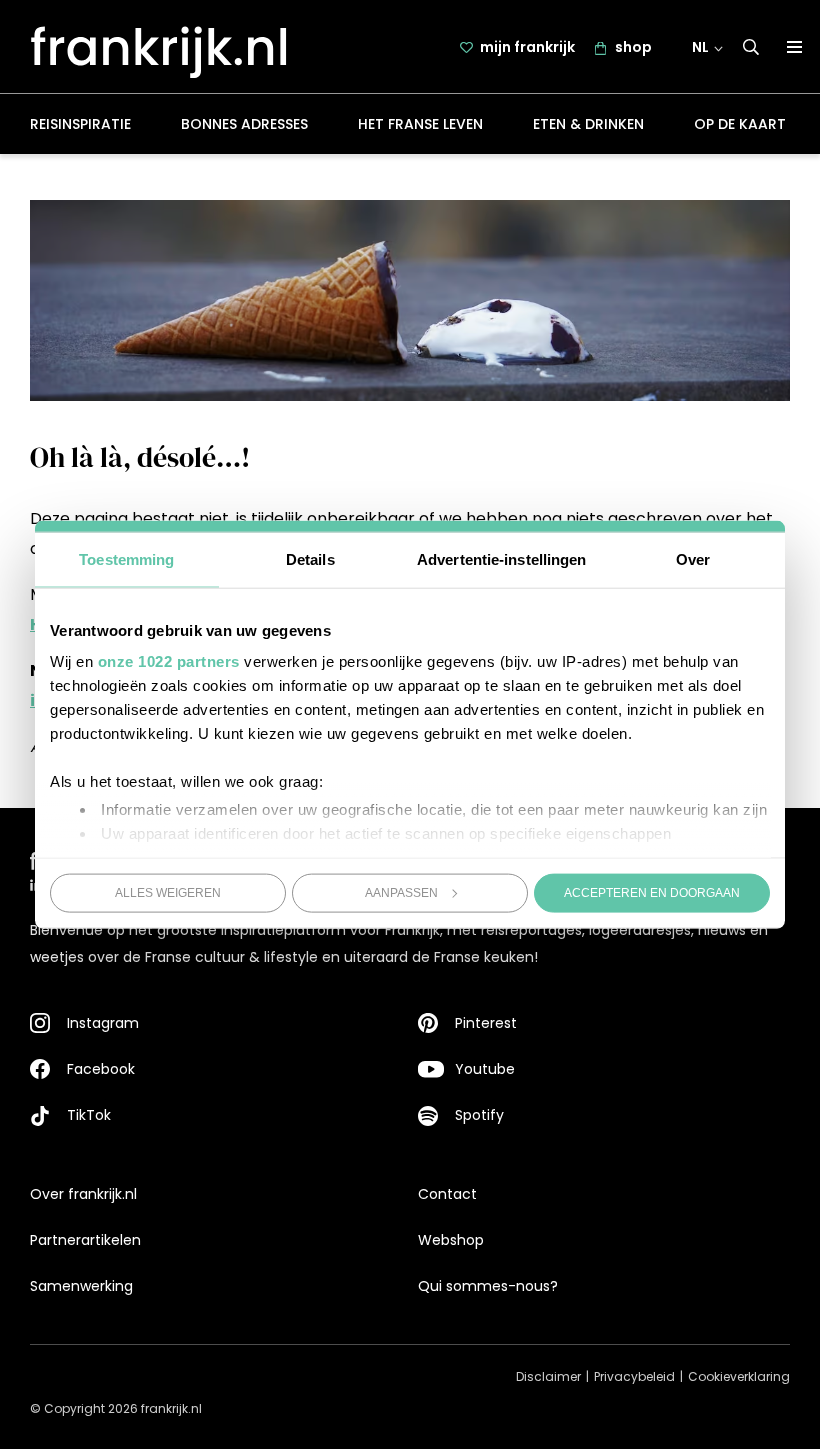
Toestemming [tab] (126, 558)
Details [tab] (310, 558)
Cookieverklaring (739, 1376)
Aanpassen (401, 892)
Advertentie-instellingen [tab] (501, 558)
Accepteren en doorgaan (652, 892)
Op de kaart (740, 124)
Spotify (479, 1115)
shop (633, 47)
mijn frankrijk (527, 47)
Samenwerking (81, 1286)
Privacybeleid (634, 1376)
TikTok (89, 1115)
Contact (447, 1194)
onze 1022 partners (169, 661)
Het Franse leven (420, 124)
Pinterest (486, 1023)
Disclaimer (548, 1376)
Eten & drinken (588, 124)
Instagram (103, 1023)
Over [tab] (693, 558)
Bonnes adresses (244, 124)
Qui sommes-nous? (488, 1286)
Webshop (451, 1240)
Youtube (485, 1069)
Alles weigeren (168, 892)
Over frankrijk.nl (83, 1194)
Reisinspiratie (80, 124)
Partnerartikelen (85, 1240)
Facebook (101, 1069)
